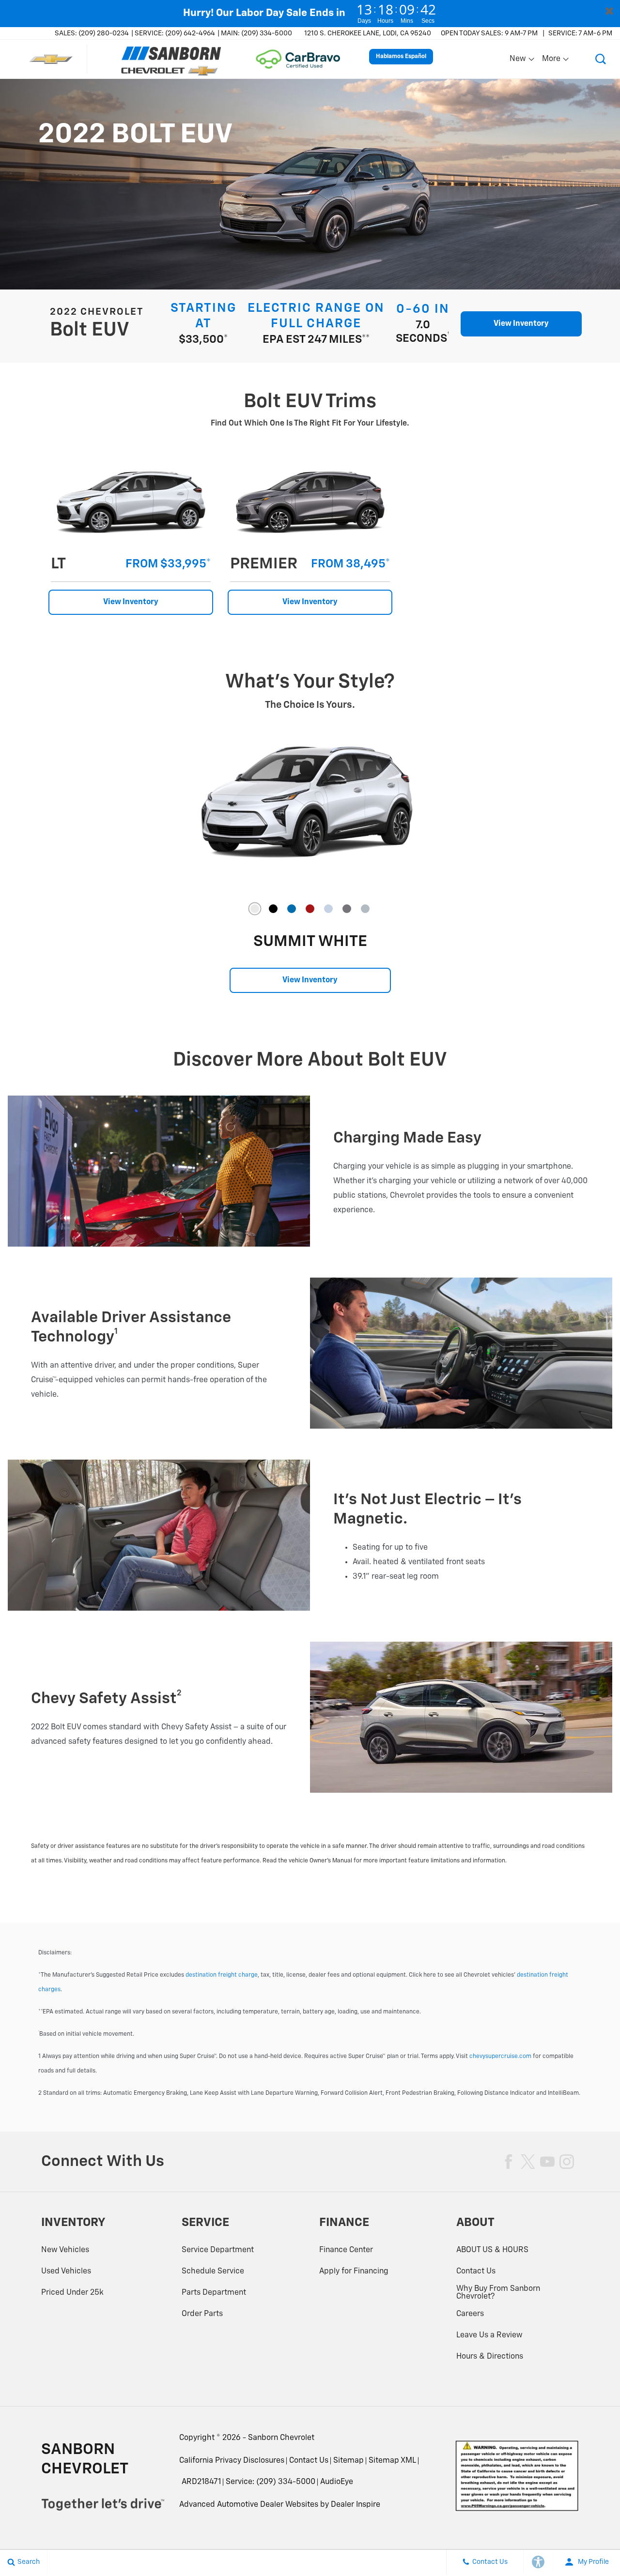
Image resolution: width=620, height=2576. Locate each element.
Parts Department (214, 2293)
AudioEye (337, 2482)
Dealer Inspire (356, 2505)
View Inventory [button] (521, 324)
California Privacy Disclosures (232, 2461)
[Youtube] (547, 2162)
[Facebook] (509, 2162)
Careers (470, 2314)
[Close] (609, 11)
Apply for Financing (354, 2271)
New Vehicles (65, 2250)
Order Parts (202, 2314)
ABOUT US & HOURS (492, 2250)
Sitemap (349, 2461)
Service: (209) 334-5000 (271, 2482)
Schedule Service (213, 2271)
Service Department (218, 2250)
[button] (601, 59)
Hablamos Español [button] (401, 57)
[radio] (255, 909)
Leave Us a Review (489, 2335)
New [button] (519, 61)
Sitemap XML (392, 2461)
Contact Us (476, 2271)
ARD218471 (201, 2482)
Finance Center (346, 2250)
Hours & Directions (490, 2357)
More (552, 61)
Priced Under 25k (72, 2293)
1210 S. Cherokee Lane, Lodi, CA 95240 (368, 33)
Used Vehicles (66, 2271)
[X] (528, 2162)
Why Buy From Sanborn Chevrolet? (498, 2293)
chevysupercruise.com (500, 2057)
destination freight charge (222, 1975)
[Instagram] (567, 2162)
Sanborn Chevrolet (281, 2438)
